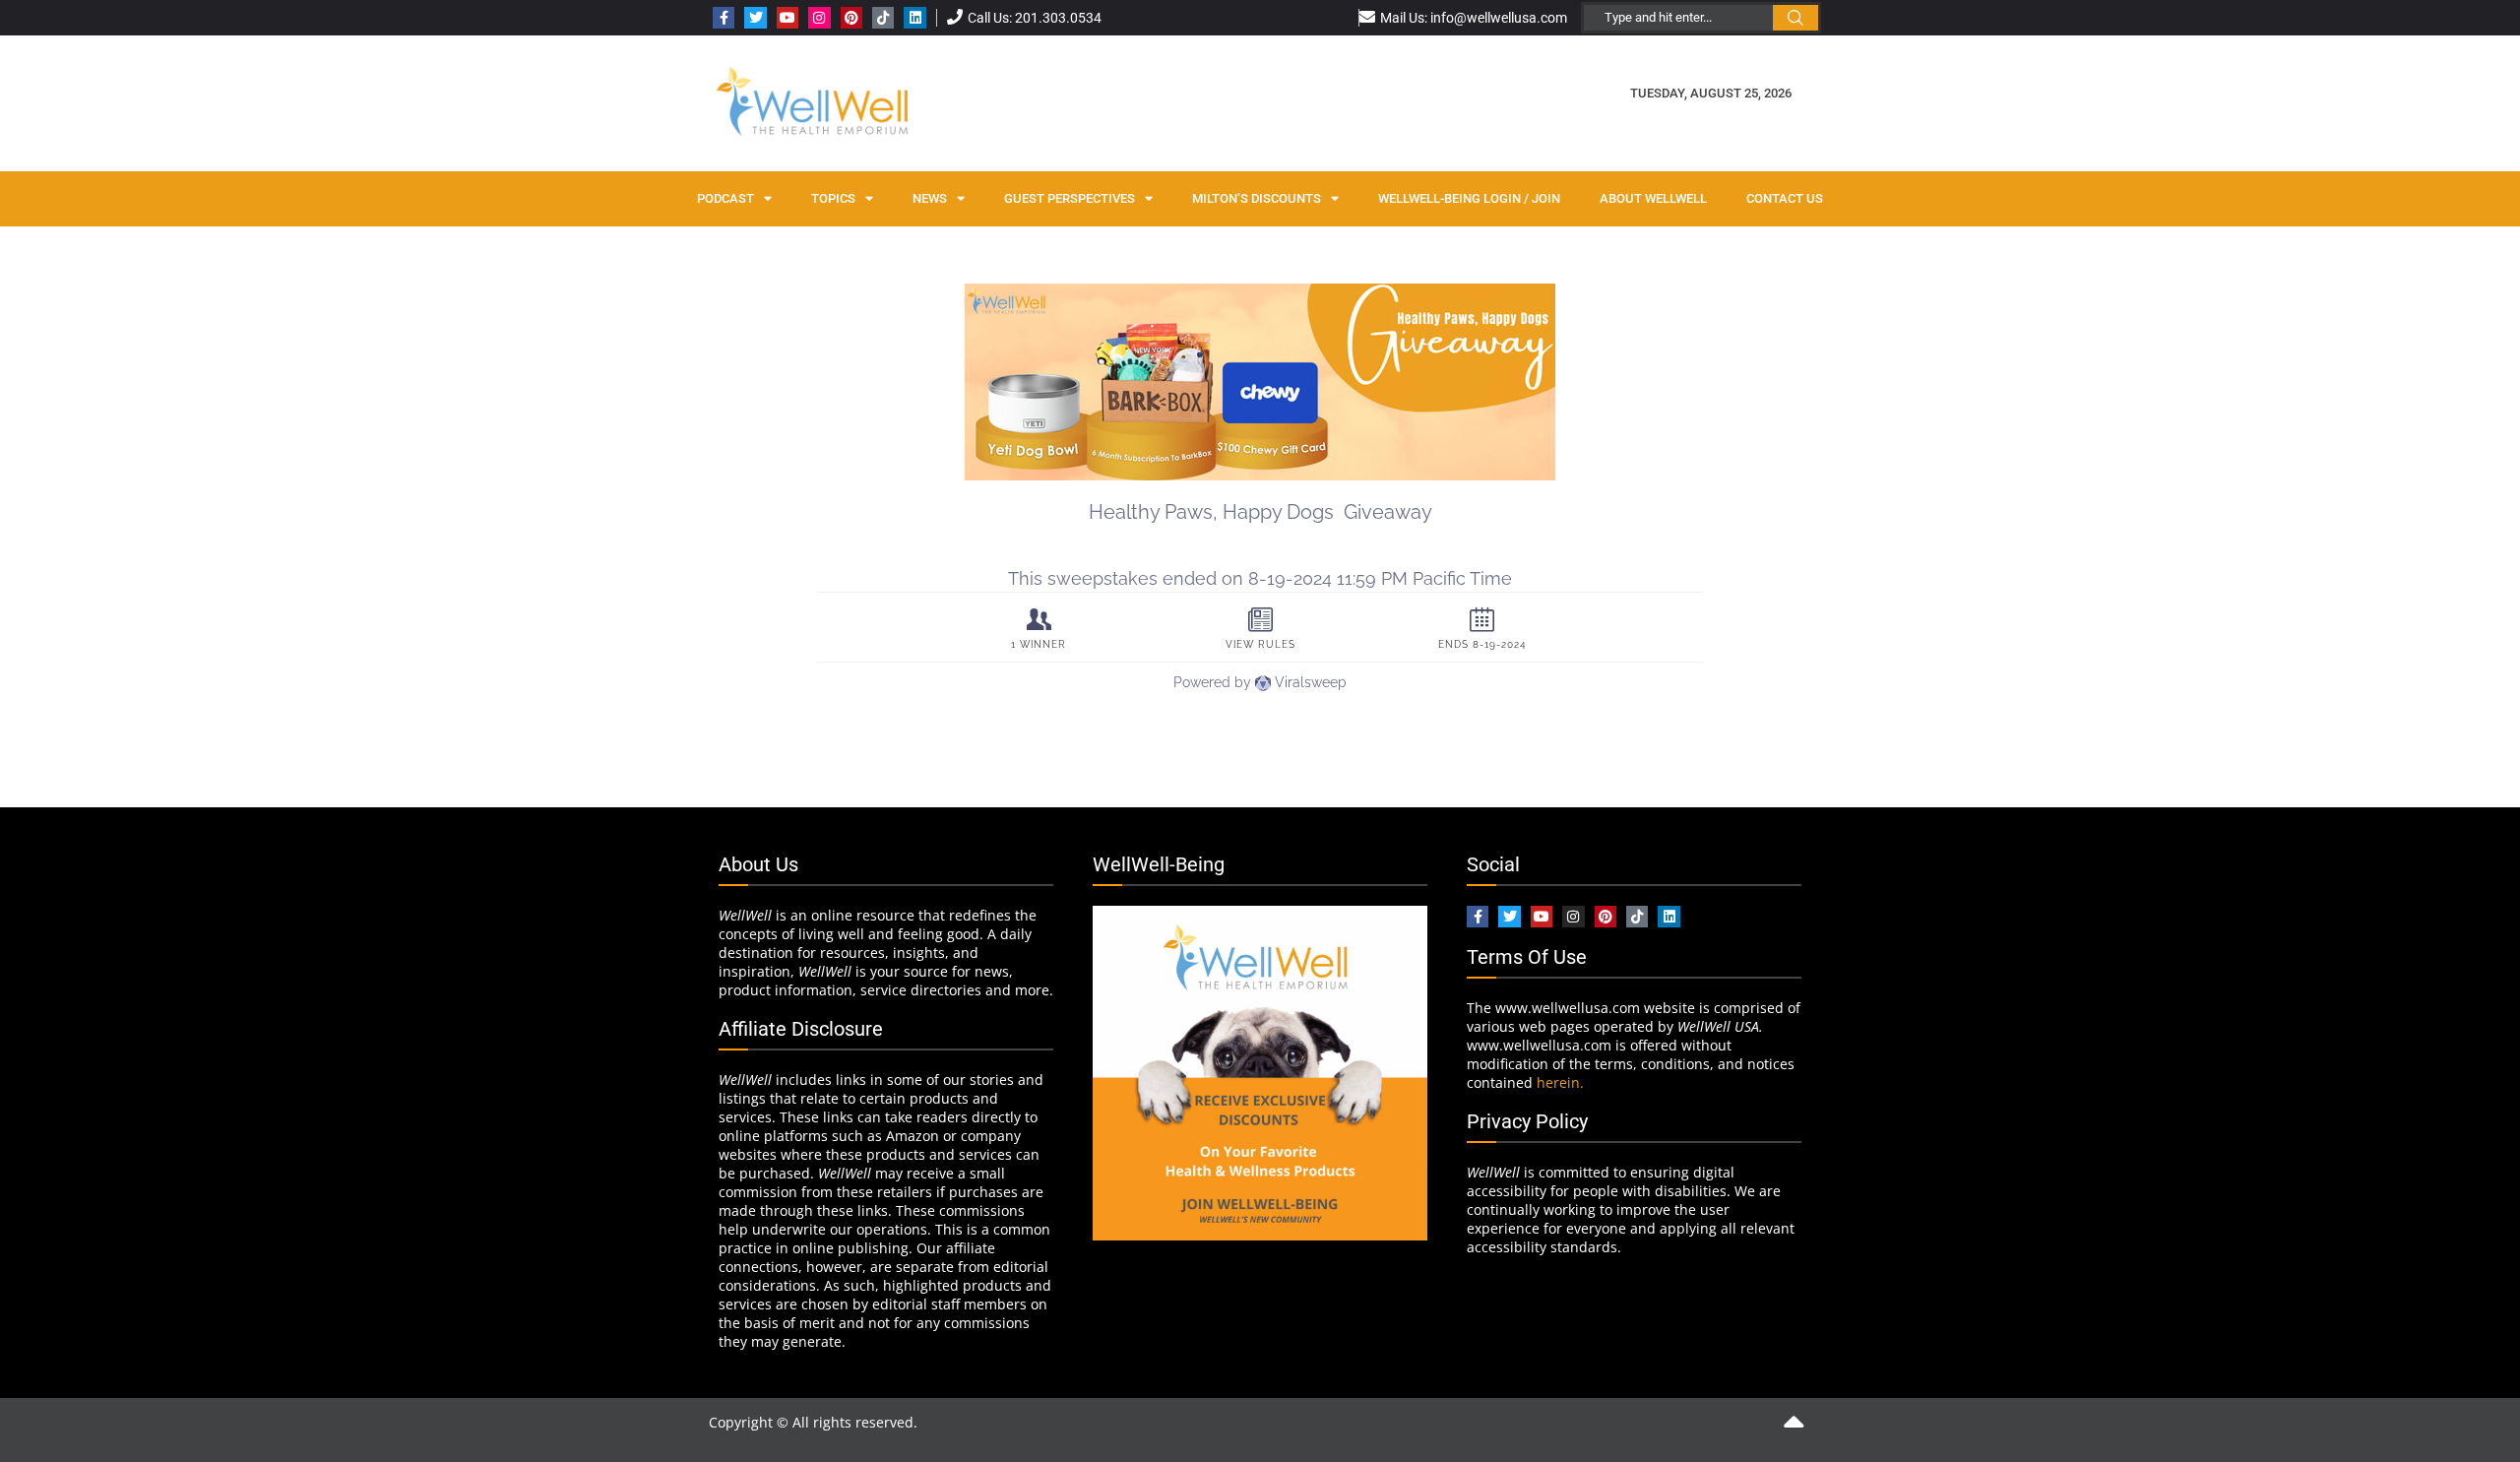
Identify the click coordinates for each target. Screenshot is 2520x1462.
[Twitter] (755, 18)
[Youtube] (787, 18)
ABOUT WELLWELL (1653, 198)
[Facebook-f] (724, 18)
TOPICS (833, 198)
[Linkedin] (914, 18)
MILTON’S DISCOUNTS (1257, 198)
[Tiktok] (883, 18)
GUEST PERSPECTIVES (1070, 198)
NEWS (930, 198)
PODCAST (725, 198)
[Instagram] (819, 18)
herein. (1560, 1082)
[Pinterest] (851, 18)
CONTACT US (1785, 198)
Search (1795, 18)
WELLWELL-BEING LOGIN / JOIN (1469, 198)
